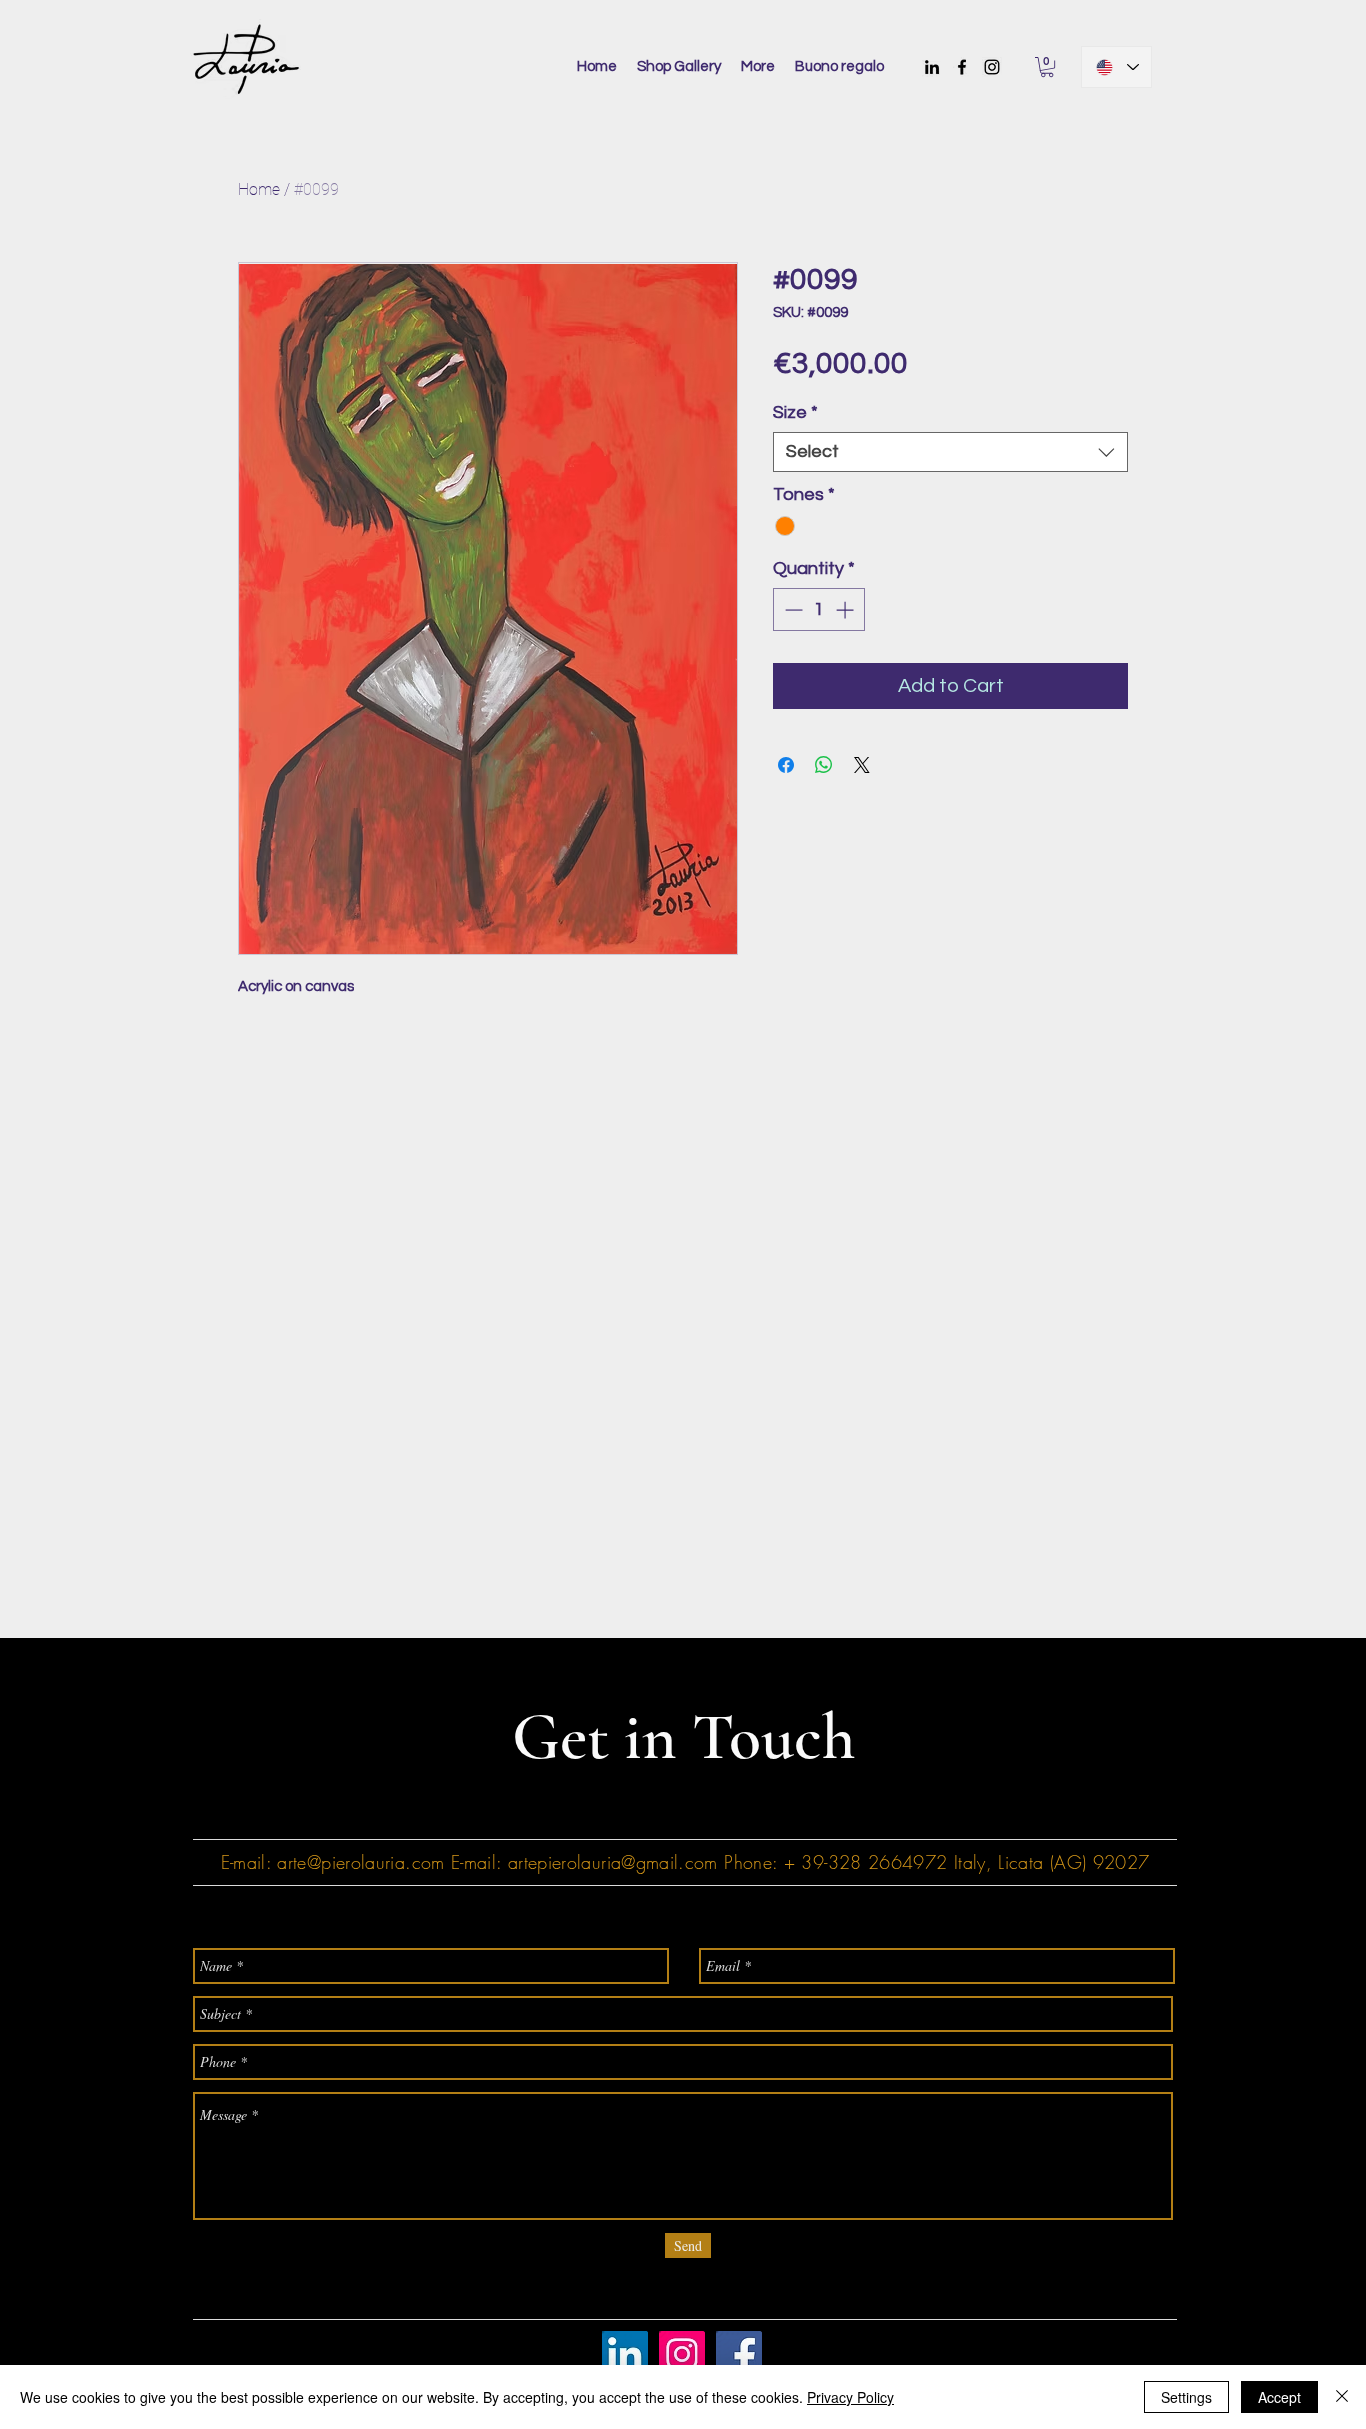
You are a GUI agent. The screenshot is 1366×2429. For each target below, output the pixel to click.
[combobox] (950, 452)
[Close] (1342, 2397)
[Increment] (846, 609)
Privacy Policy (850, 2397)
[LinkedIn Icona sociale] (625, 2354)
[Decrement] (791, 609)
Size (795, 412)
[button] (1047, 67)
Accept (1279, 2397)
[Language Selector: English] (1116, 67)
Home (259, 189)
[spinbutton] (819, 609)
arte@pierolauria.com (360, 1862)
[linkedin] (932, 67)
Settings (1186, 2397)
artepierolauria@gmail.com (613, 1862)
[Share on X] (862, 765)
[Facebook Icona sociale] (739, 2354)
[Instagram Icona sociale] (682, 2354)
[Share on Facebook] (786, 765)
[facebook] (962, 67)
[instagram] (992, 67)
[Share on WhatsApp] (824, 765)
